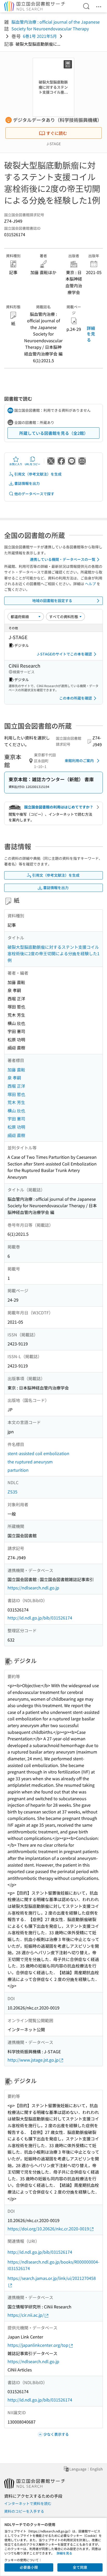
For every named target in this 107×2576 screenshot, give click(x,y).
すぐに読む (57, 133)
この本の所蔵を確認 (76, 698)
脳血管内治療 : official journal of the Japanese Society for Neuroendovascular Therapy (56, 25)
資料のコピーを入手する (24, 2511)
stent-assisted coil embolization (38, 1453)
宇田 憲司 (16, 1119)
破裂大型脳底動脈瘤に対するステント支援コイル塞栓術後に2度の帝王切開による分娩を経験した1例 (53, 954)
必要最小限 (29, 2567)
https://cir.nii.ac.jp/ (26, 2315)
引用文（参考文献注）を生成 (38, 474)
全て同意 (80, 2567)
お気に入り (16, 464)
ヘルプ (90, 584)
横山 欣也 (16, 1111)
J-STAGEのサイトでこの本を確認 (64, 654)
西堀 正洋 (16, 1086)
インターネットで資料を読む (28, 2503)
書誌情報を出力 (27, 483)
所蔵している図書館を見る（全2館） (54, 433)
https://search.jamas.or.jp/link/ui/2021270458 (52, 2278)
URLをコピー (32, 464)
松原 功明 (16, 1127)
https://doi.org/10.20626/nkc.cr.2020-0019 (48, 2229)
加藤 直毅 (16, 1070)
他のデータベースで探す (34, 494)
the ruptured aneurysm (30, 1462)
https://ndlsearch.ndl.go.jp (33, 1588)
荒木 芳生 (16, 1102)
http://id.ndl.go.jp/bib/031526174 (40, 1618)
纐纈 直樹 (16, 1135)
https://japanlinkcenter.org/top (38, 2345)
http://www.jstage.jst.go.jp (33, 2060)
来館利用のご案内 (79, 760)
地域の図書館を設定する (52, 601)
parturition (18, 1470)
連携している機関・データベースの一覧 (63, 559)
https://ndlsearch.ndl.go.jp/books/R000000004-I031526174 (53, 2265)
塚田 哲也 (16, 1094)
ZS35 (12, 1492)
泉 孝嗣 (14, 1078)
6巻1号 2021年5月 (40, 36)
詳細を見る (91, 334)
